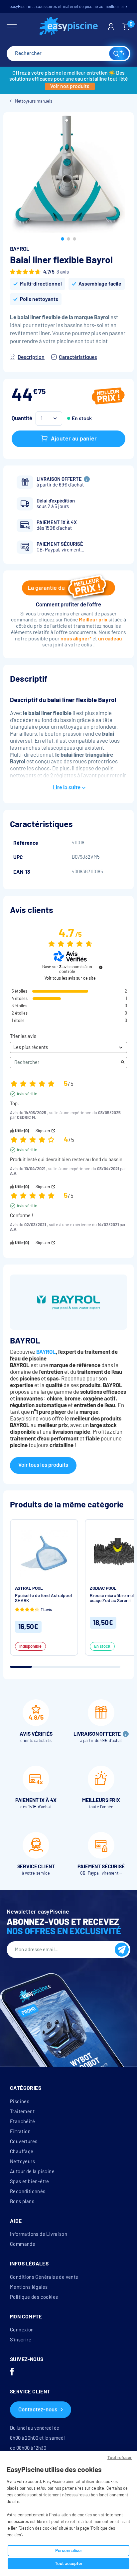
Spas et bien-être (30, 2181)
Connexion (22, 2330)
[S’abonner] (122, 1950)
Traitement (22, 2112)
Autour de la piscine (32, 2171)
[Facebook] (12, 2372)
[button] (63, 239)
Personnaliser (69, 2551)
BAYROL (20, 249)
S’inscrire (21, 2340)
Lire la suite (67, 788)
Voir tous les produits (43, 1465)
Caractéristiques (78, 357)
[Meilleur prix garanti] (108, 397)
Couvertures (24, 2142)
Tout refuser (120, 2458)
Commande (23, 2244)
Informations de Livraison (39, 2234)
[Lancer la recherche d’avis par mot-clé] (123, 1063)
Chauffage (22, 2151)
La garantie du (46, 588)
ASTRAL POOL (29, 1588)
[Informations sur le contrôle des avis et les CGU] (101, 967)
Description (31, 357)
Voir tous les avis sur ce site (70, 978)
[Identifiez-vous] (111, 27)
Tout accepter (69, 2564)
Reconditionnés (28, 2191)
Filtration (20, 2132)
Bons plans (22, 2201)
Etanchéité (22, 2122)
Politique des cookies (34, 2297)
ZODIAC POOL (103, 1588)
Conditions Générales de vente (44, 2277)
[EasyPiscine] (69, 27)
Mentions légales (29, 2287)
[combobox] (68, 54)
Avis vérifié (27, 1094)
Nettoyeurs (22, 2161)
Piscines (20, 2102)
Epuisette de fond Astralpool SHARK (43, 1598)
